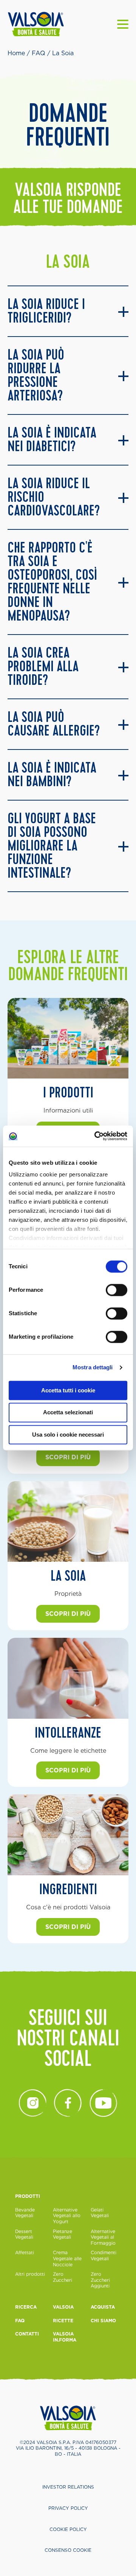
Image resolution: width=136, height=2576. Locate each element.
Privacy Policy (68, 2508)
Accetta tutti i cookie (68, 1390)
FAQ (39, 53)
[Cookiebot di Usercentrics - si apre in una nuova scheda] (96, 1136)
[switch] (117, 1290)
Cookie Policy (68, 2529)
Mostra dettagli (93, 1367)
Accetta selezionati (68, 1413)
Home (16, 53)
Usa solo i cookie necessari (68, 1435)
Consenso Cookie (68, 2550)
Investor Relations (68, 2487)
